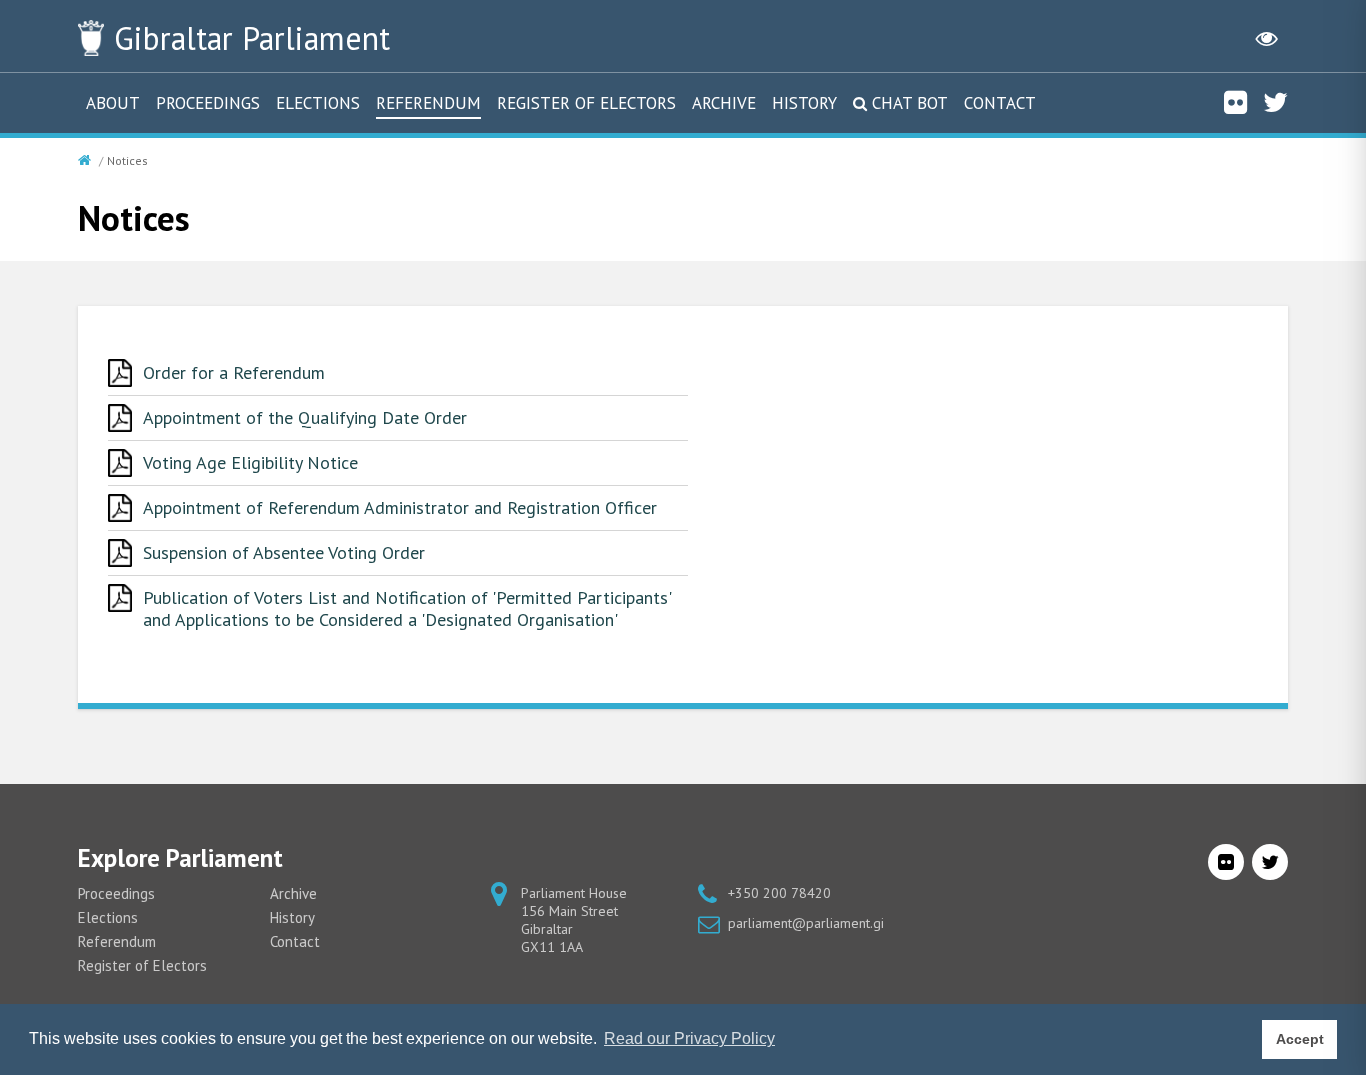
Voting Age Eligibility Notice (250, 462)
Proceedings (208, 103)
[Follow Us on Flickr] (1235, 102)
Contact (1000, 103)
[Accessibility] (1267, 38)
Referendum (428, 103)
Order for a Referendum (234, 372)
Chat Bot (910, 103)
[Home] (86, 161)
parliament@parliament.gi (806, 923)
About (113, 103)
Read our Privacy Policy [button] (689, 1038)
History (804, 103)
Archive (724, 103)
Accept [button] (1300, 1039)
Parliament (252, 38)
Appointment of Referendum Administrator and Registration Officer (400, 507)
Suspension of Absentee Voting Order (284, 552)
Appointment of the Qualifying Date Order (305, 417)
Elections (318, 103)
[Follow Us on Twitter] (1275, 102)
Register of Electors (586, 103)
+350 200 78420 (779, 893)
